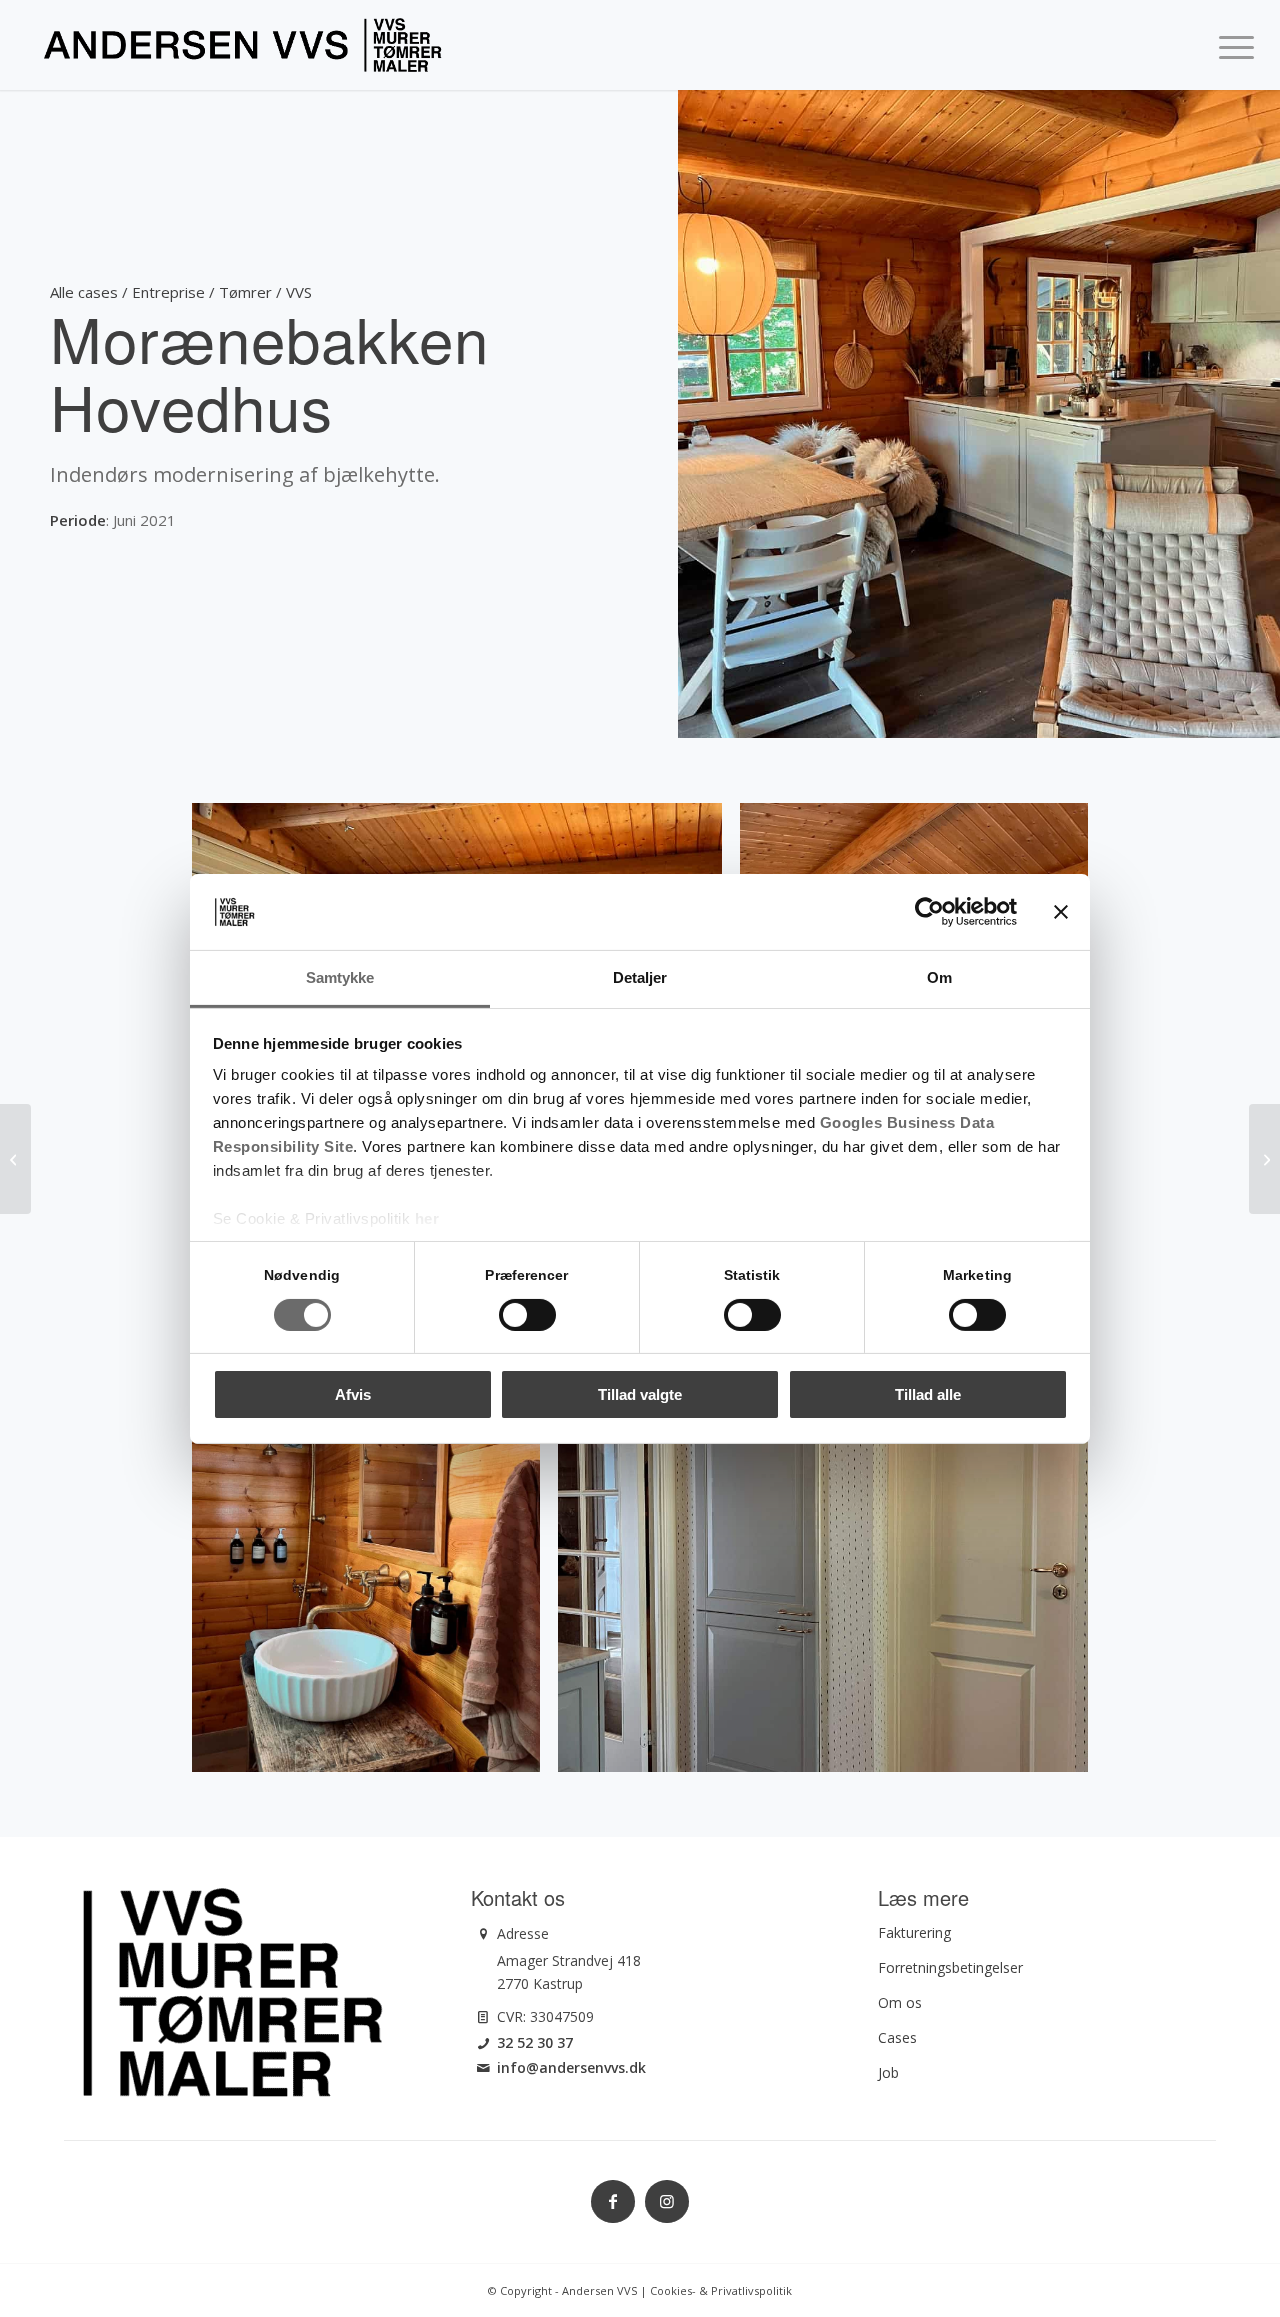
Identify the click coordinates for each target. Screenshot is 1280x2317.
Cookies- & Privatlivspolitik (721, 2290)
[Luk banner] (1061, 912)
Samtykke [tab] (340, 977)
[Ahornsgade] (15, 1159)
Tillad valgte (640, 1394)
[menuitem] (1230, 45)
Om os (900, 2002)
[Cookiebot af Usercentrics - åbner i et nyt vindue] (929, 912)
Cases (897, 2037)
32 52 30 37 (535, 2042)
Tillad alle (928, 1394)
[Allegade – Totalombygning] (1264, 1159)
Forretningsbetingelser (950, 1967)
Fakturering (914, 1932)
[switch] (527, 1315)
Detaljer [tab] (640, 977)
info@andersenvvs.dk (571, 2067)
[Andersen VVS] (242, 45)
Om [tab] (939, 977)
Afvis (353, 1394)
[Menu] (1230, 45)
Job (888, 2072)
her (427, 1218)
